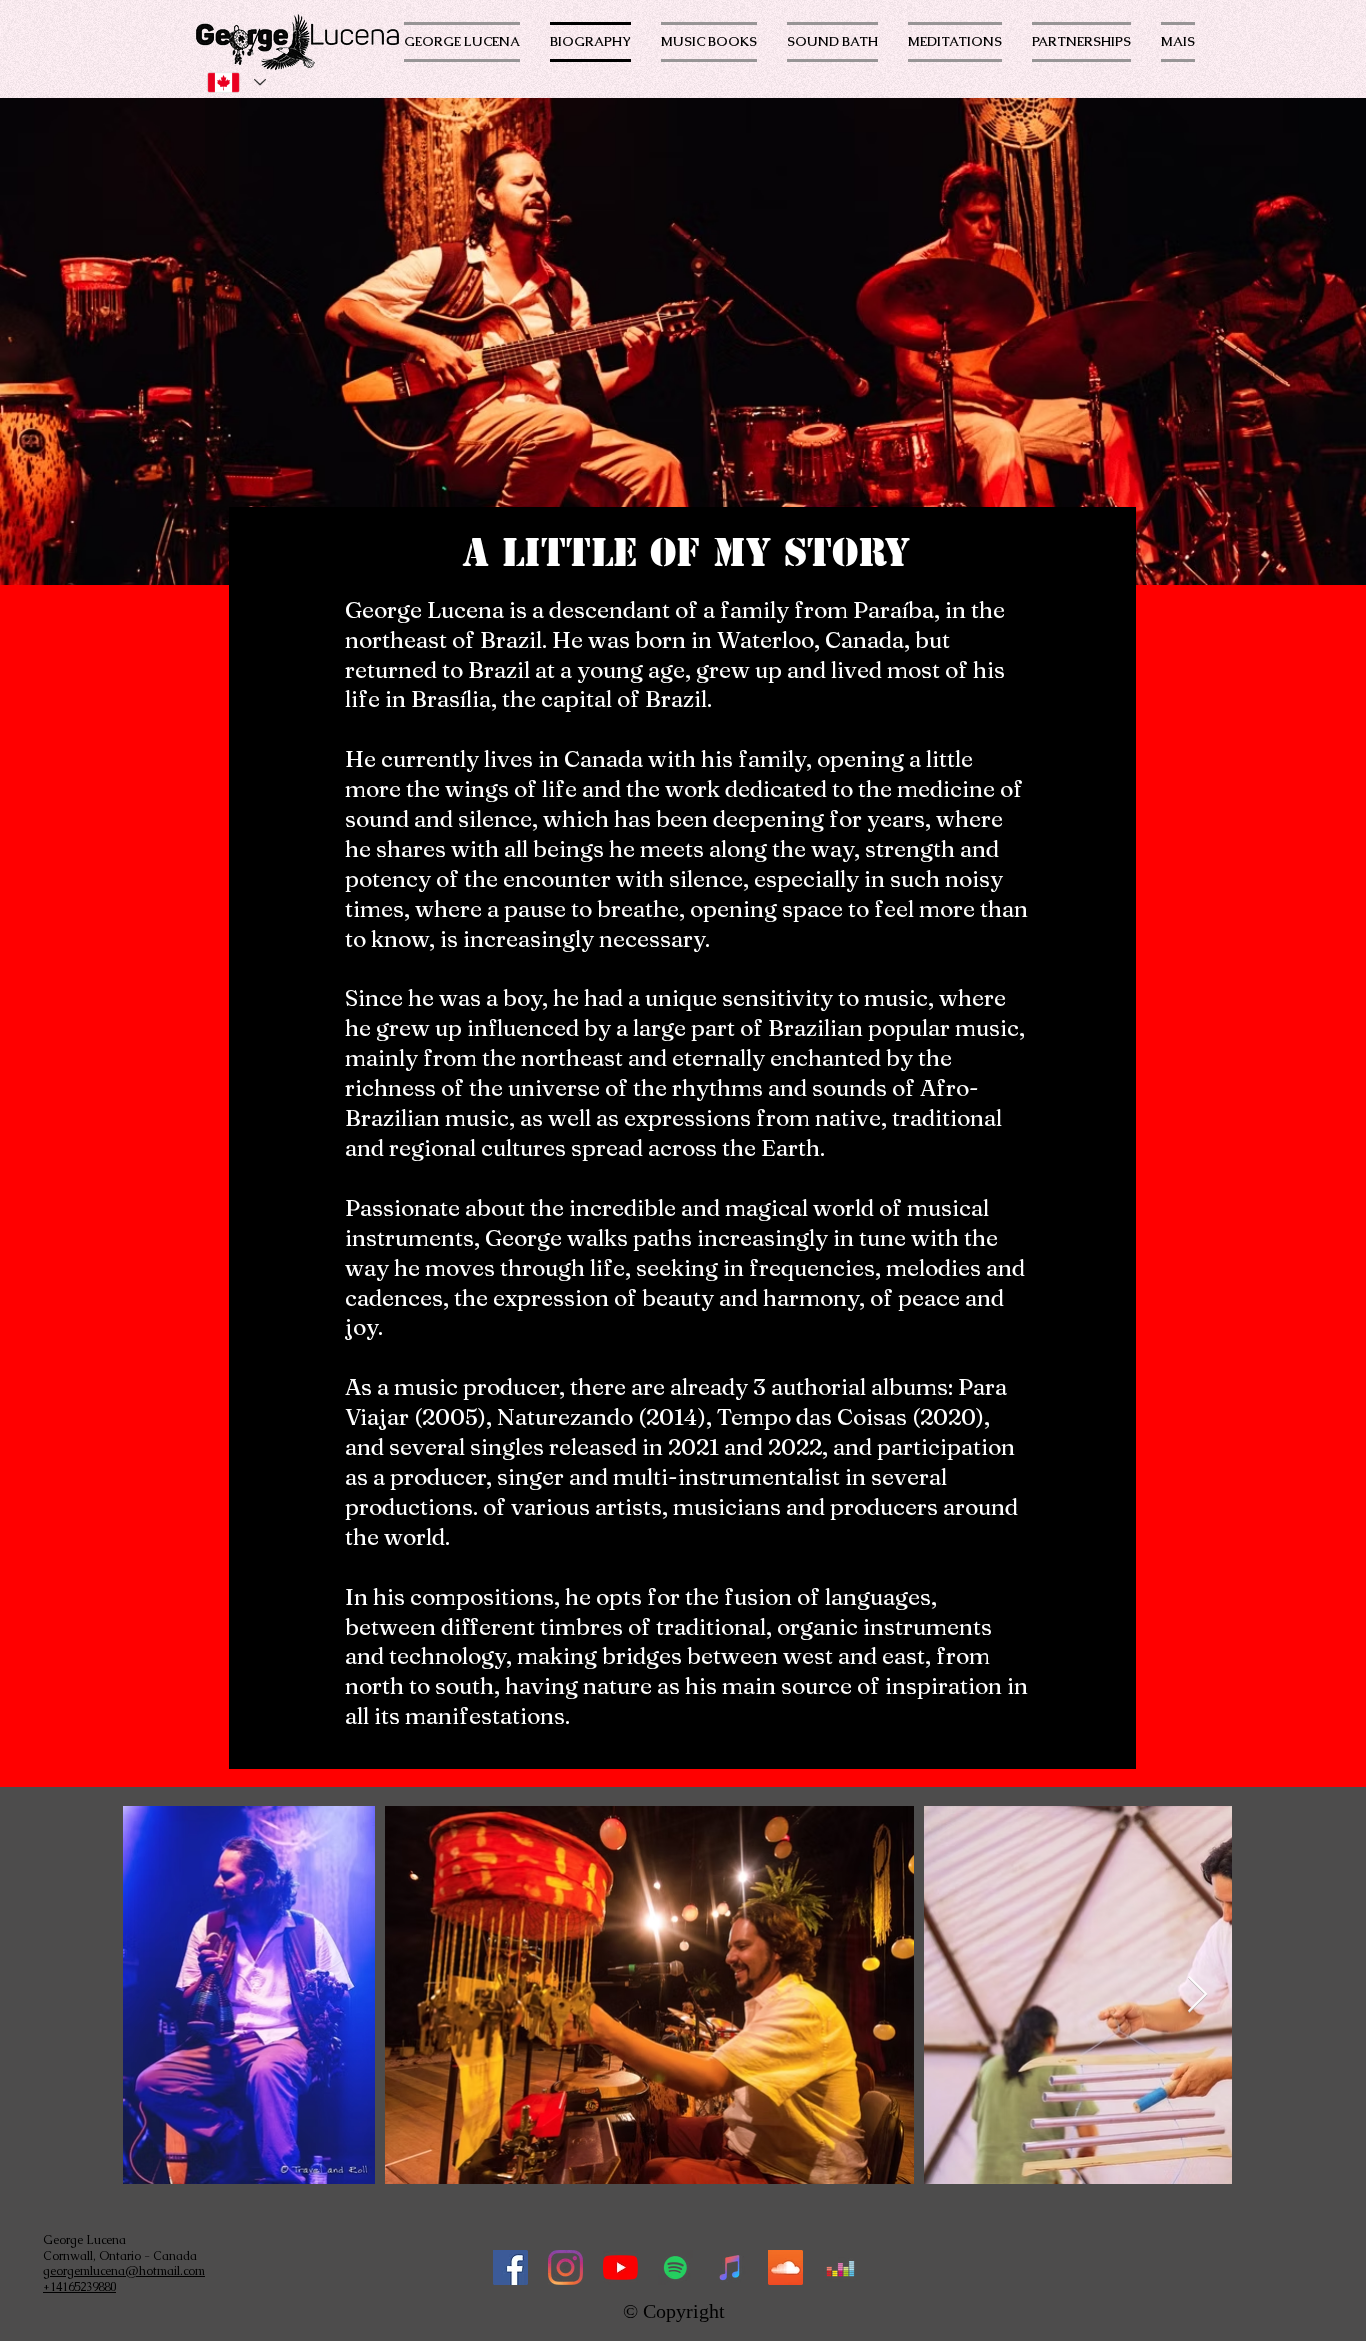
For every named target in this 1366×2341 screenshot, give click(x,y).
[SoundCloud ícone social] (785, 2267)
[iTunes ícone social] (730, 2267)
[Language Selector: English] (236, 82)
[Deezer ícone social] (840, 2267)
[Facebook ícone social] (510, 2267)
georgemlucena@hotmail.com (124, 2271)
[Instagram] (565, 2267)
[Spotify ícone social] (675, 2267)
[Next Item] (1197, 1995)
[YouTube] (620, 2267)
